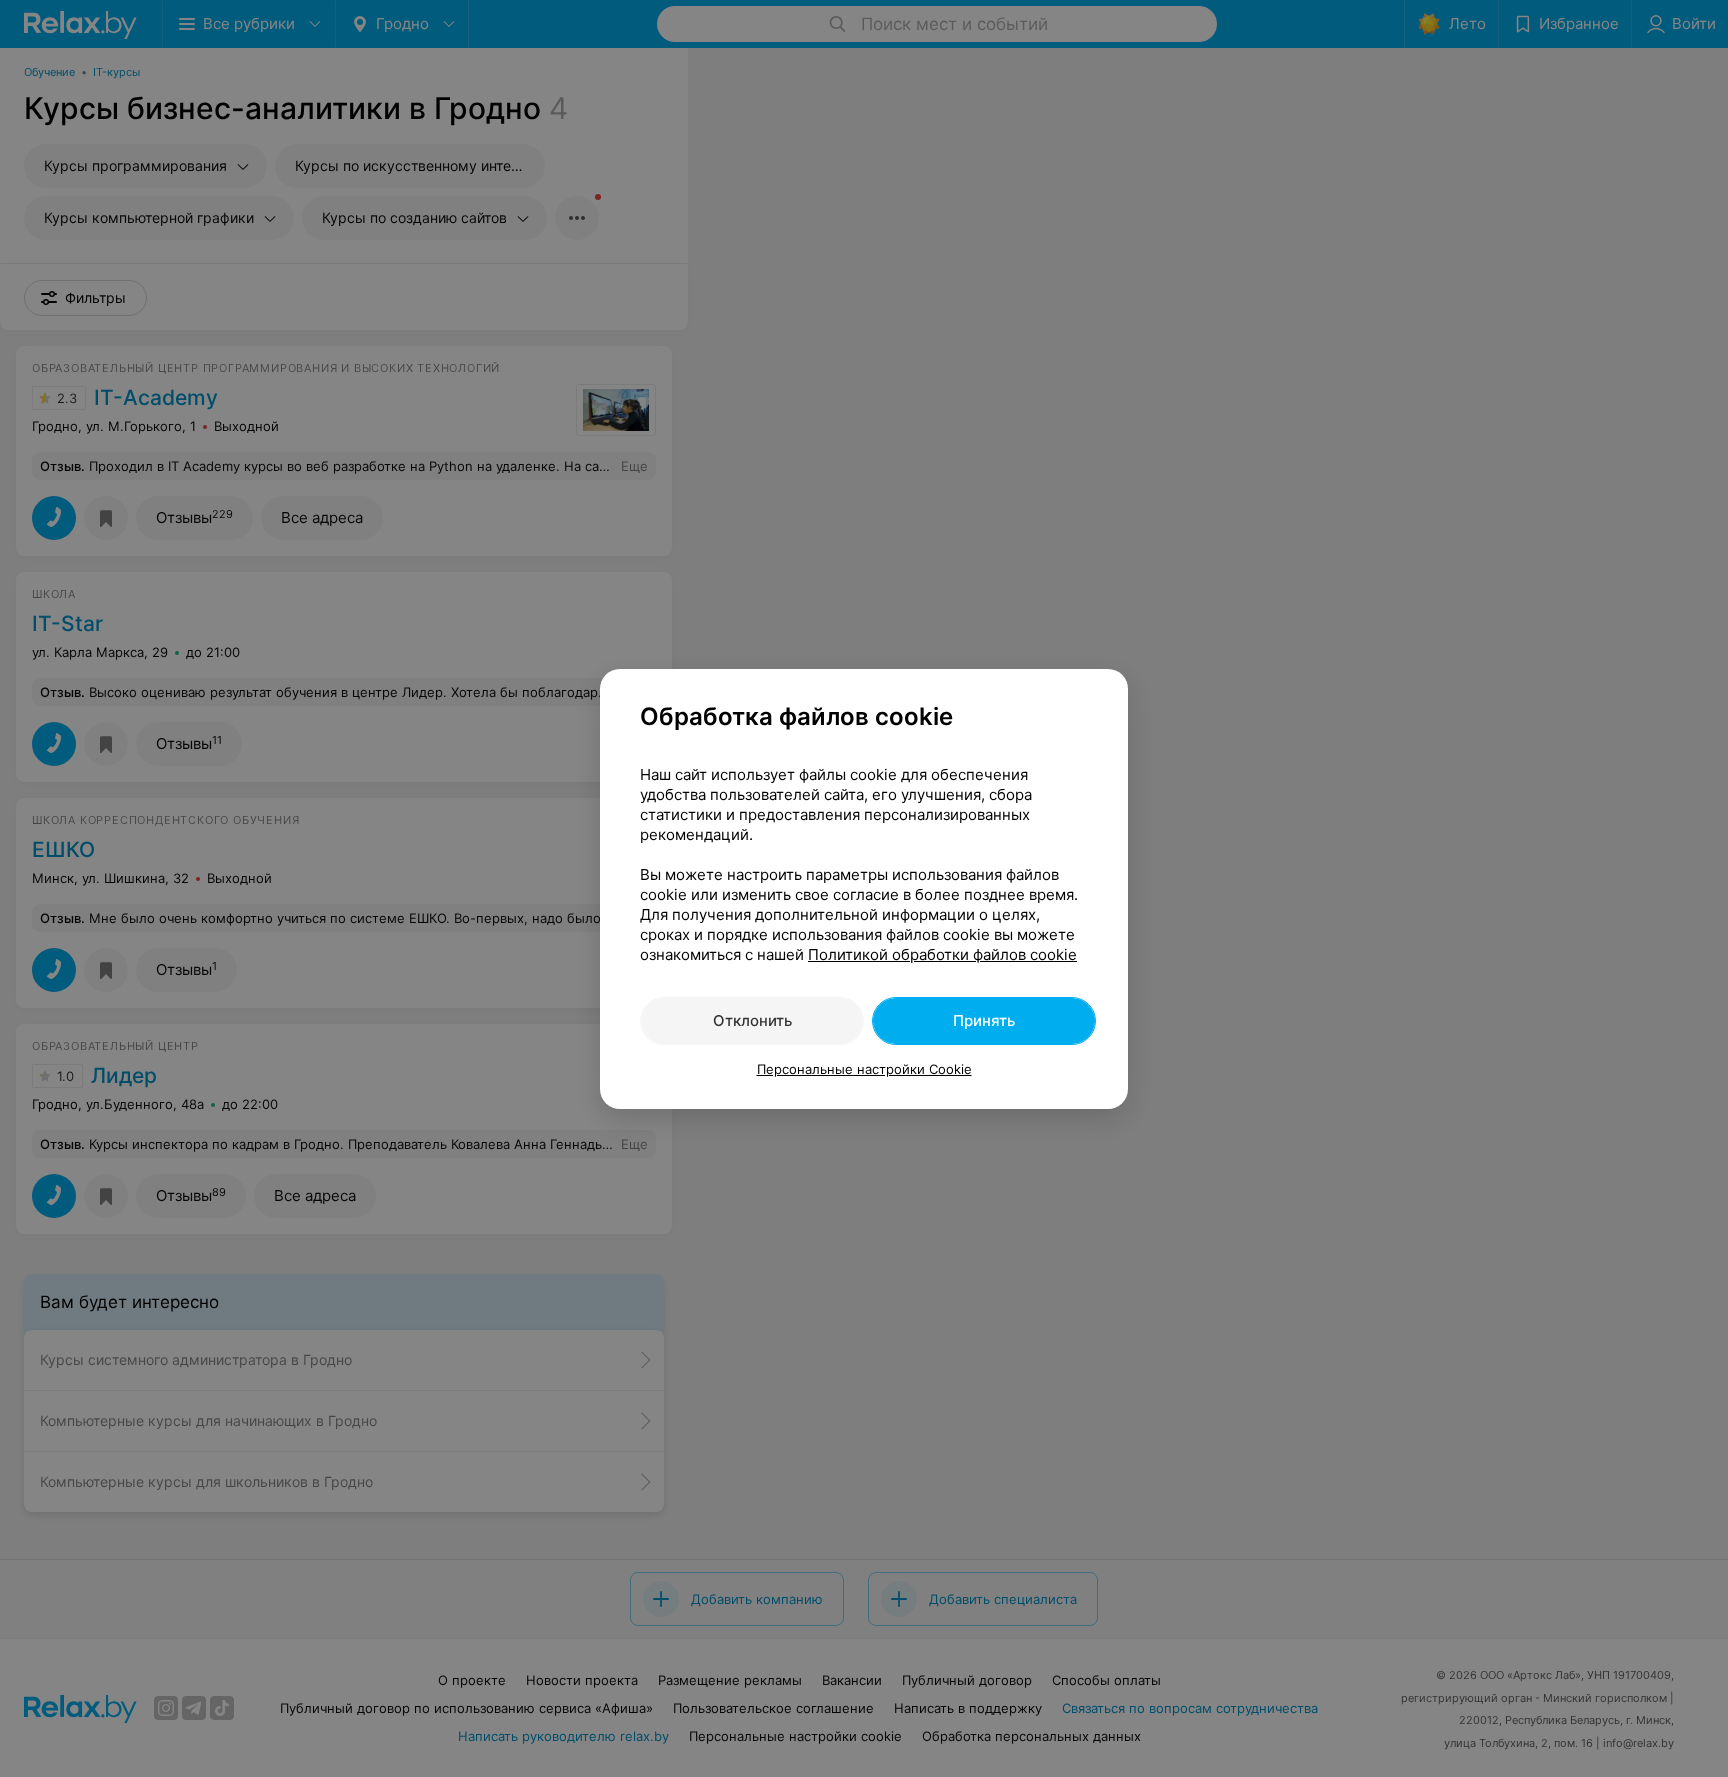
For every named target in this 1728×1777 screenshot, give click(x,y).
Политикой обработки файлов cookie (942, 954)
